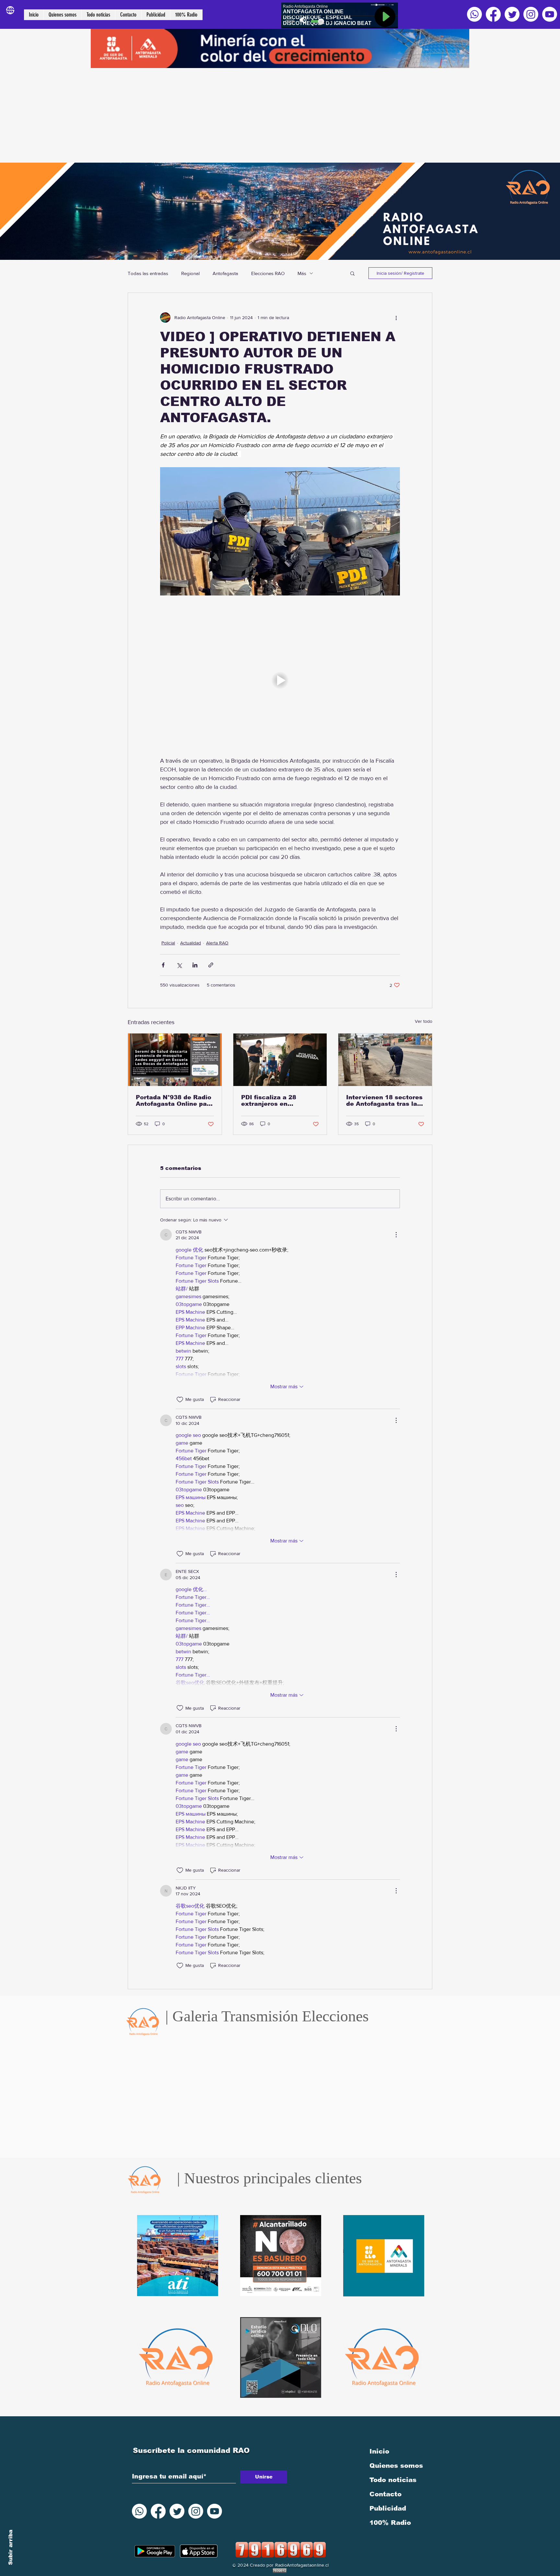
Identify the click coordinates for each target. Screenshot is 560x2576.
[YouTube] (550, 14)
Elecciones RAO (268, 273)
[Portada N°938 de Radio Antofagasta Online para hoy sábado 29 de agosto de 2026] (175, 1060)
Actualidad (191, 943)
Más (302, 273)
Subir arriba (11, 2547)
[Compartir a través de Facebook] (163, 965)
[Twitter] (512, 14)
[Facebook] (493, 14)
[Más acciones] (396, 318)
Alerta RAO (217, 943)
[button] (352, 273)
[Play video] (280, 680)
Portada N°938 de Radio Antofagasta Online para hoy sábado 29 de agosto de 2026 (175, 1101)
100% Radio (390, 2523)
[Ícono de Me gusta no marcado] (180, 1400)
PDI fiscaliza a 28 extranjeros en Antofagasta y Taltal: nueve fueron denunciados (274, 1101)
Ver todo (424, 1021)
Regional (190, 273)
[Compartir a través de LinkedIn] (195, 965)
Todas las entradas (148, 273)
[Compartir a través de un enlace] (211, 965)
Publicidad (388, 2508)
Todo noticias (393, 2480)
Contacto (385, 2494)
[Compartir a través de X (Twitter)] (179, 965)
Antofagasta (225, 273)
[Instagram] (531, 14)
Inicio (379, 2451)
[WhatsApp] (474, 14)
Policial (168, 943)
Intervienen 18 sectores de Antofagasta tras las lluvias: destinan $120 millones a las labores (384, 1101)
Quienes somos (396, 2466)
